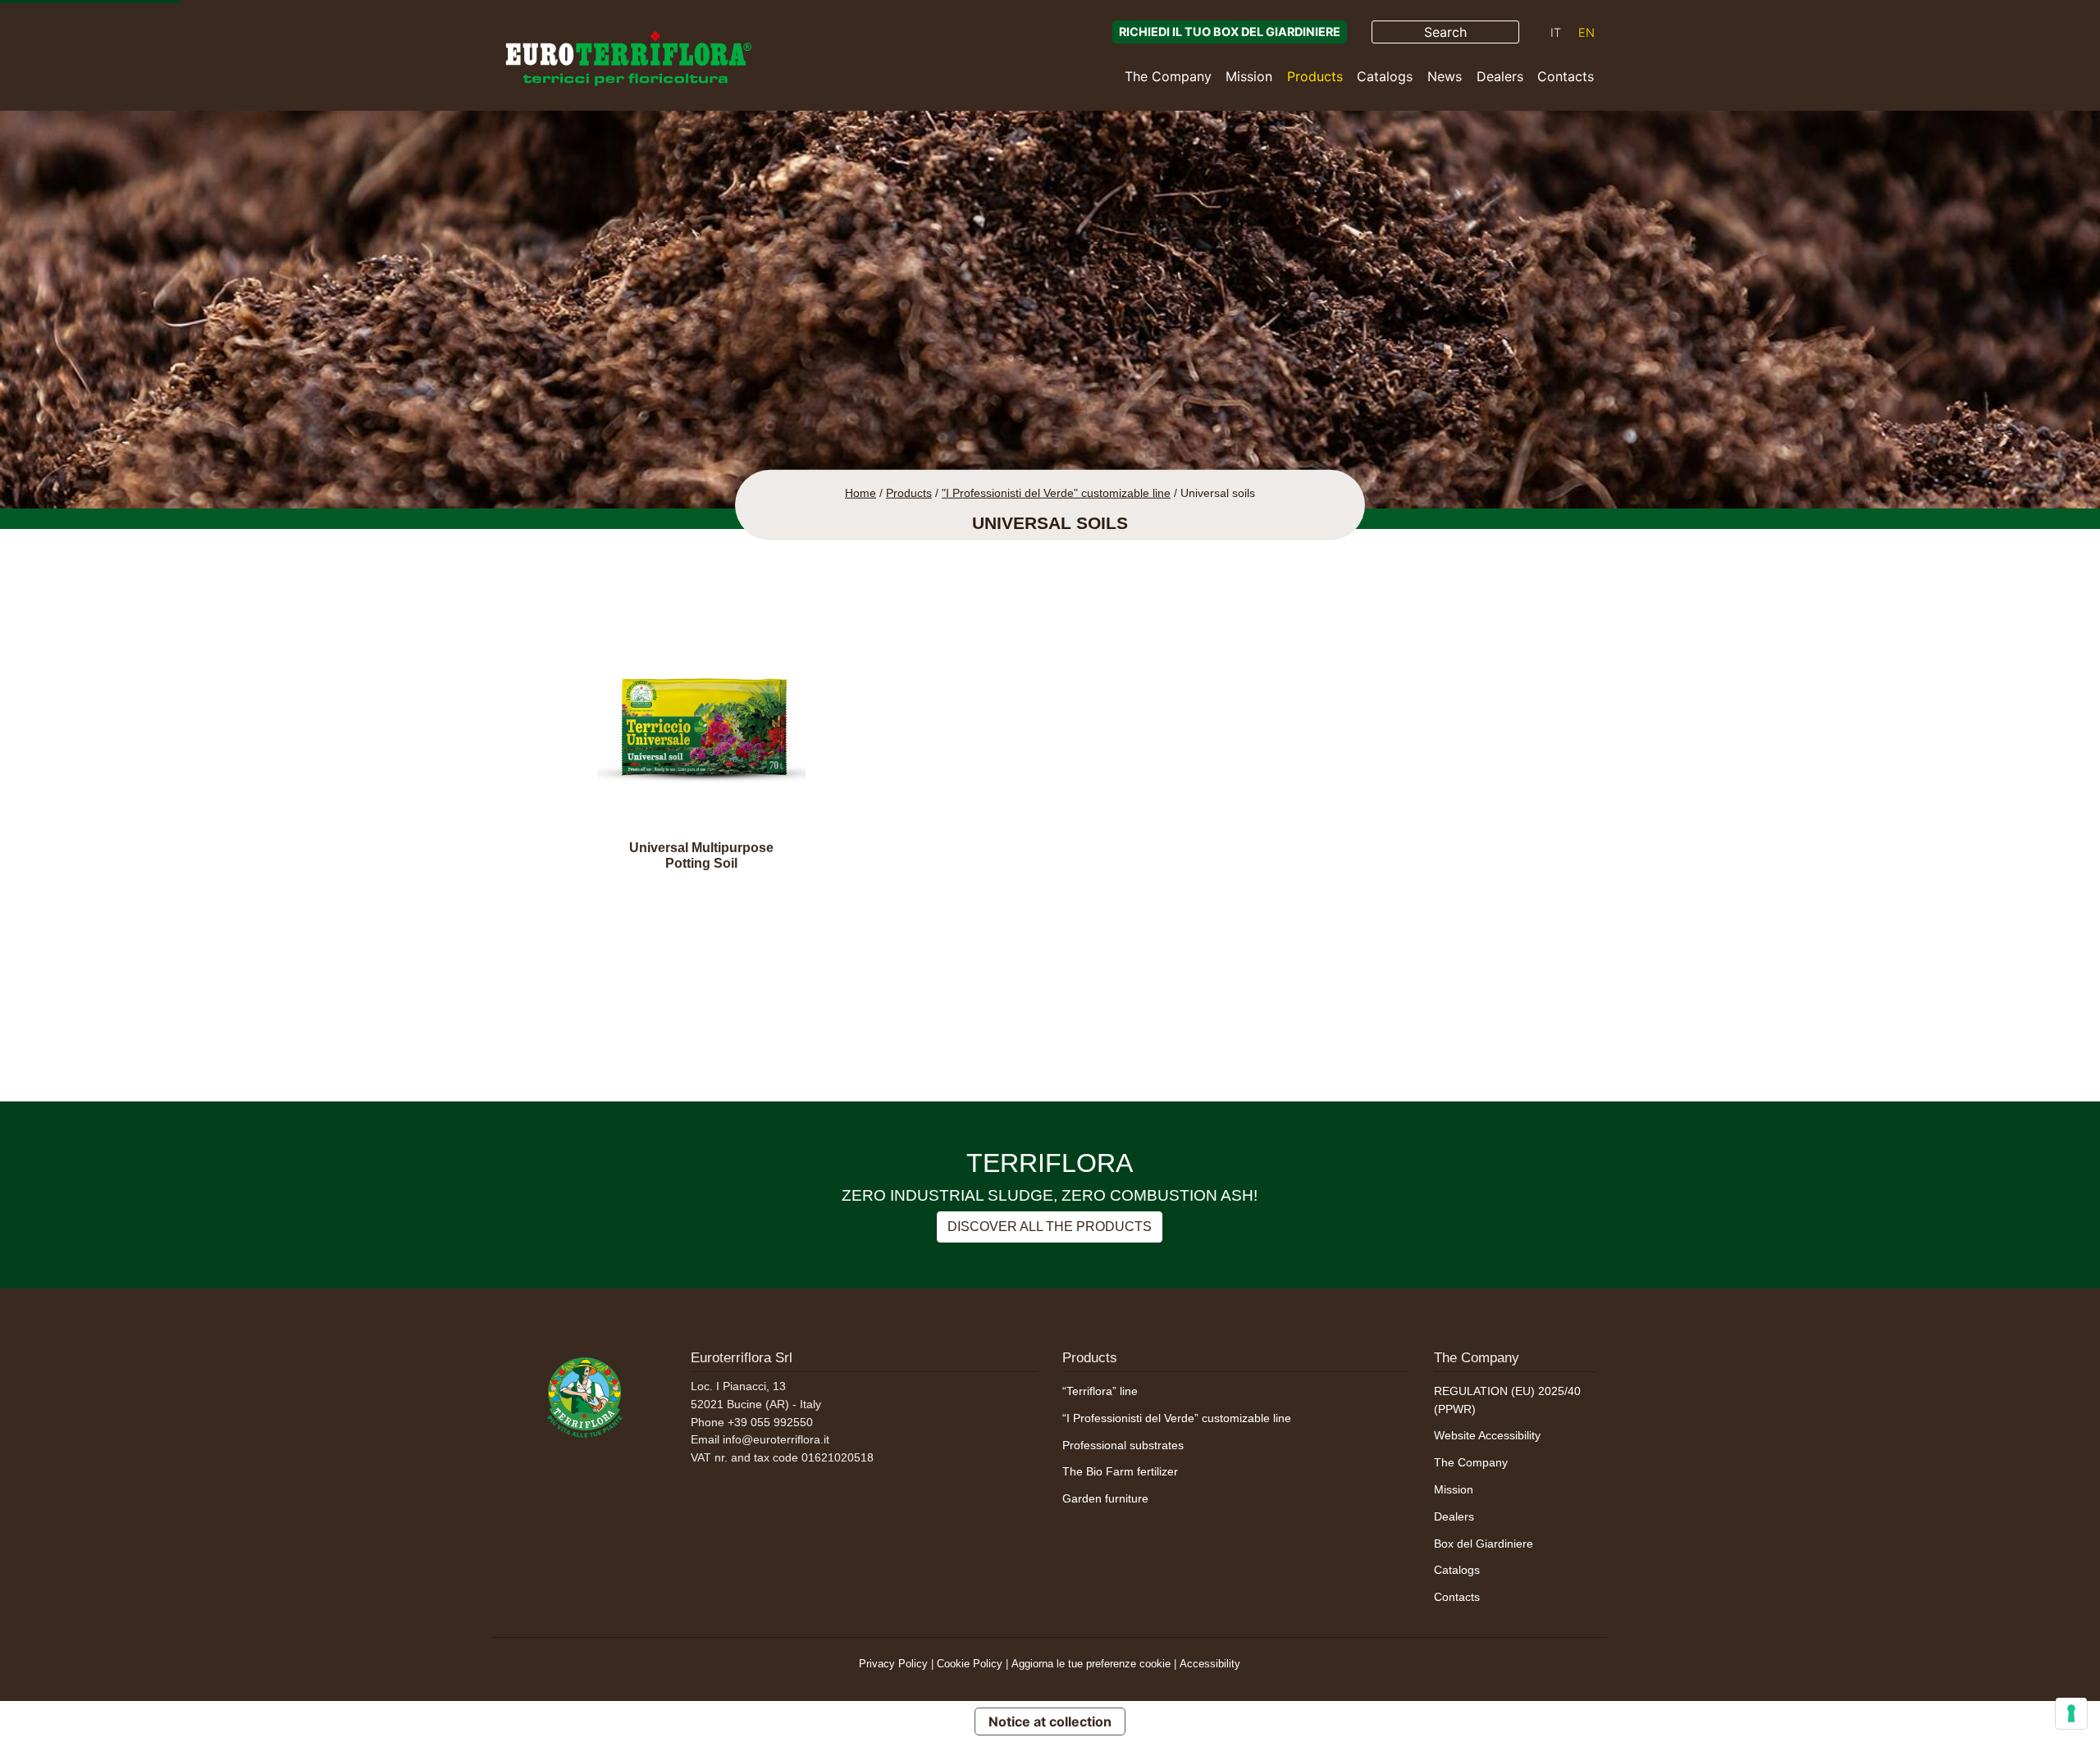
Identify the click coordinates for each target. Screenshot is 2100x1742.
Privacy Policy (893, 1664)
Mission (1249, 76)
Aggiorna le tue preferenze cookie (1091, 1664)
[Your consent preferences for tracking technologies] (2071, 1713)
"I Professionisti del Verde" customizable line (1056, 493)
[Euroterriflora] (585, 1395)
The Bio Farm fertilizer (1120, 1471)
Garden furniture (1105, 1498)
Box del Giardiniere (1484, 1544)
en (1586, 32)
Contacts (1566, 76)
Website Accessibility (1487, 1435)
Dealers (1500, 76)
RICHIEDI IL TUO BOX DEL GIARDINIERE (1230, 32)
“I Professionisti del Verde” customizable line (1177, 1418)
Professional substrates (1123, 1445)
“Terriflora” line (1100, 1391)
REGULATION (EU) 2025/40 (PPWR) (1507, 1400)
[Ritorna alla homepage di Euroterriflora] (628, 59)
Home (861, 493)
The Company (1168, 76)
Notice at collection (1050, 1721)
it (1556, 32)
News (1445, 76)
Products (1315, 76)
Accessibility (1210, 1664)
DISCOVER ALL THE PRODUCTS (1050, 1227)
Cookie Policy (970, 1664)
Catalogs (1385, 76)
